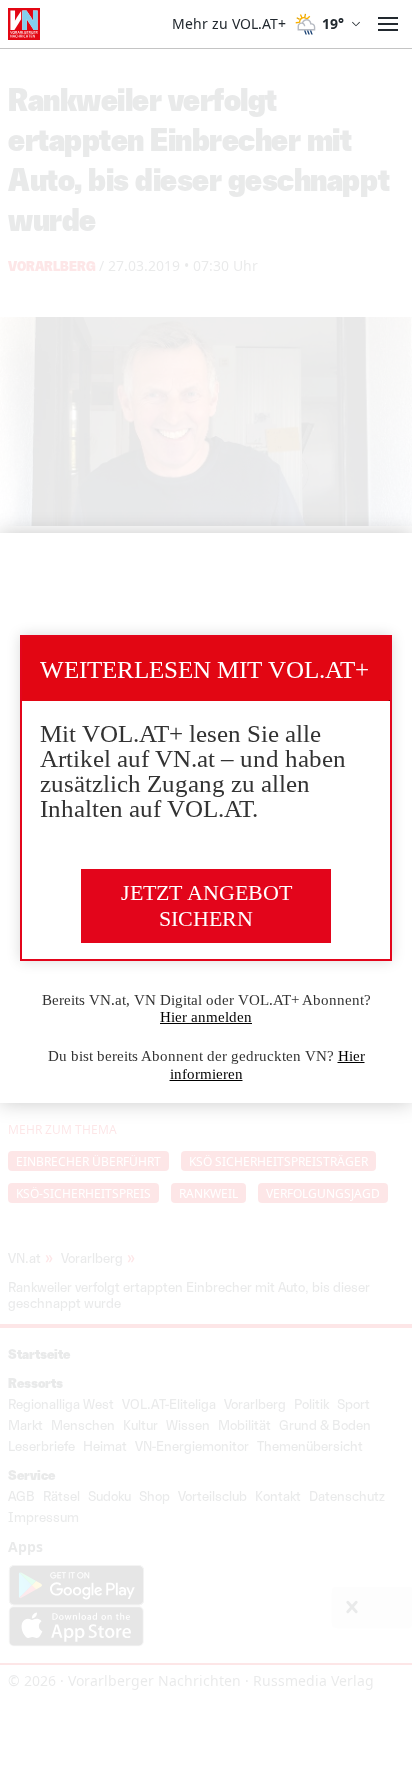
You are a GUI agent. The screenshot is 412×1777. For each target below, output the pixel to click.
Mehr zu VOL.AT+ (229, 24)
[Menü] (388, 24)
